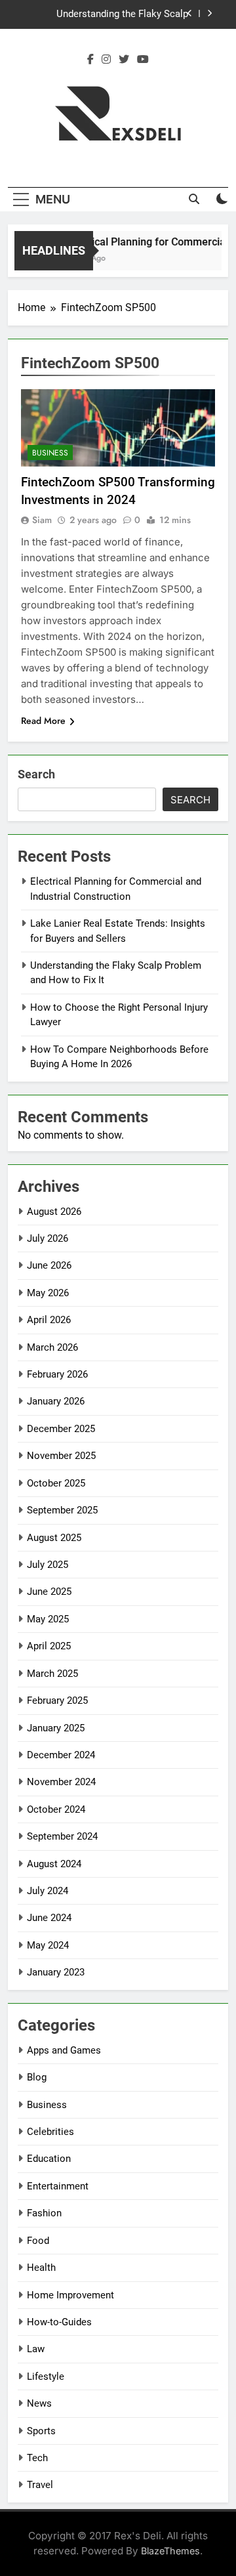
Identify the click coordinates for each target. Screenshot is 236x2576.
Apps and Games (64, 2050)
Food (38, 2241)
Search (36, 774)
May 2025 (48, 1619)
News (39, 2403)
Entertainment (58, 2186)
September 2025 (62, 1510)
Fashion (44, 2213)
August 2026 (54, 1212)
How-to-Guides (59, 2322)
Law (36, 2349)
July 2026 (48, 1238)
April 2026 (49, 1320)
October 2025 (56, 1483)
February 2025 (57, 1700)
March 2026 (52, 1347)
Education (49, 2159)
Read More (43, 721)
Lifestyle (46, 2376)
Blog (37, 2077)
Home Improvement (70, 2295)
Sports (41, 2431)
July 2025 (48, 1565)
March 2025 (52, 1674)
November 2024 (61, 1782)
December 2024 (61, 1755)
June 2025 (49, 1592)
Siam (42, 520)
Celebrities (50, 2132)
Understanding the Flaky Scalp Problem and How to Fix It (122, 14)
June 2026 (49, 1265)
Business (50, 453)
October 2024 (56, 1809)
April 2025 (49, 1646)
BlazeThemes (170, 2551)
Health (41, 2268)
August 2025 (54, 1538)
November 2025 (61, 1456)
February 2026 (57, 1374)
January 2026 (56, 1401)
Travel (40, 2485)
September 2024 (62, 1836)
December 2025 (61, 1429)
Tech (37, 2458)
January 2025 (56, 1728)
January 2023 (56, 1972)
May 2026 (48, 1293)
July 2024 (48, 1891)
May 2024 (48, 1945)
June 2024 (49, 1918)
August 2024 (54, 1864)
